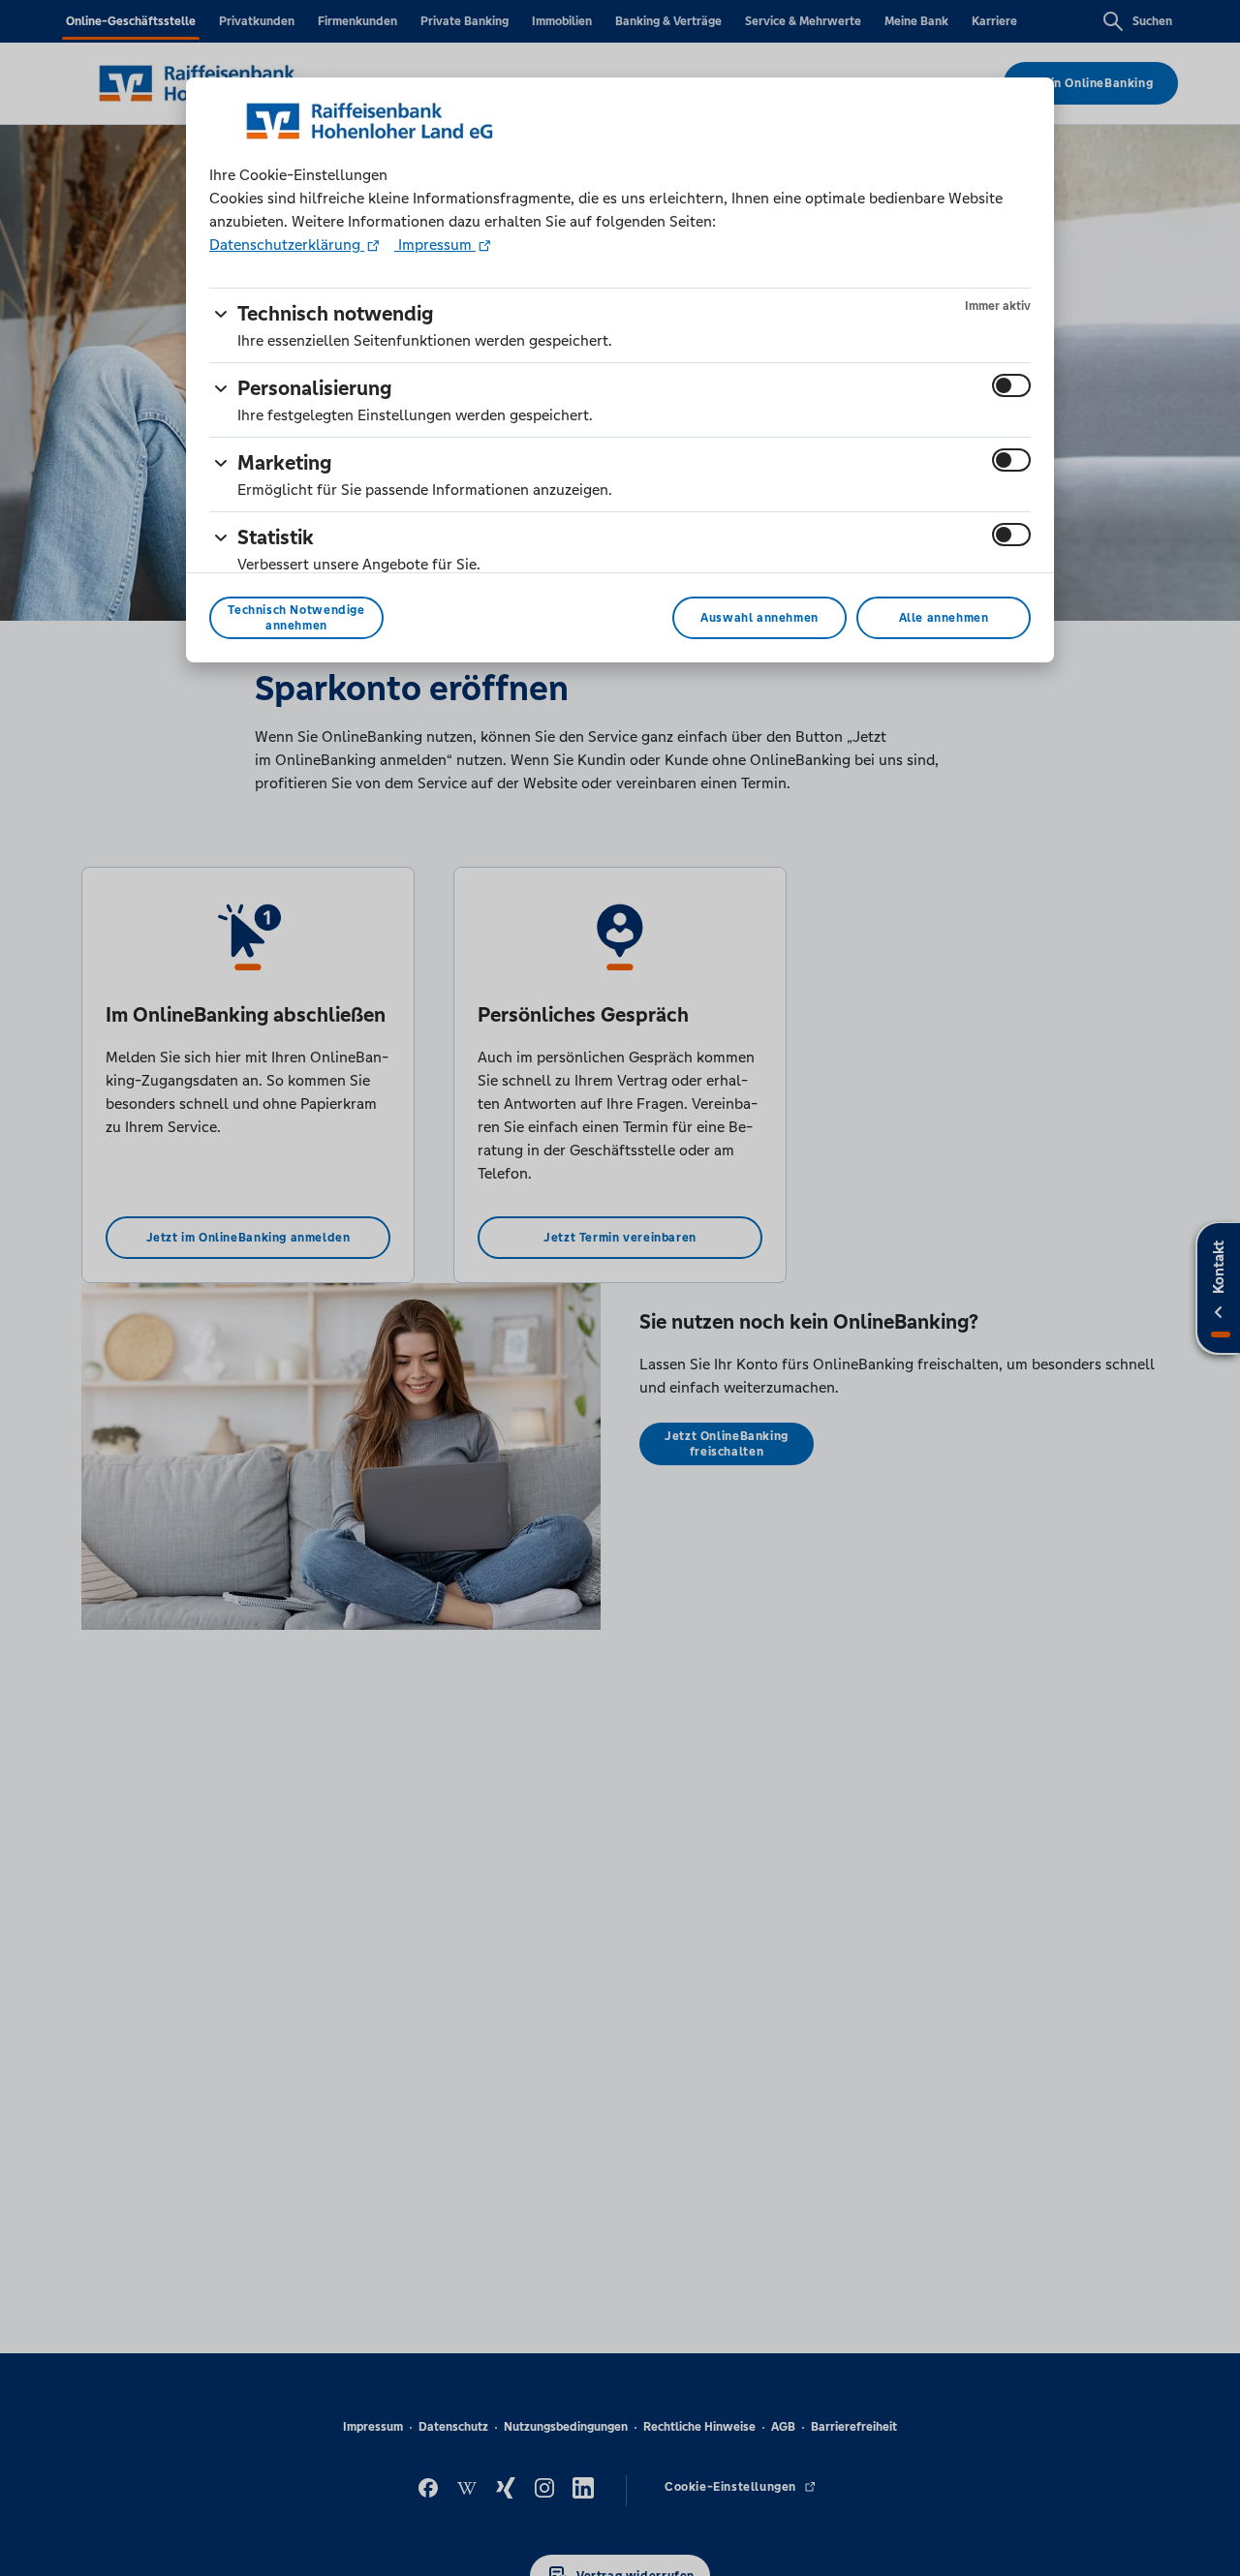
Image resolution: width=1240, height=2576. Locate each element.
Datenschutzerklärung (287, 245)
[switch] (1011, 385)
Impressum (435, 245)
